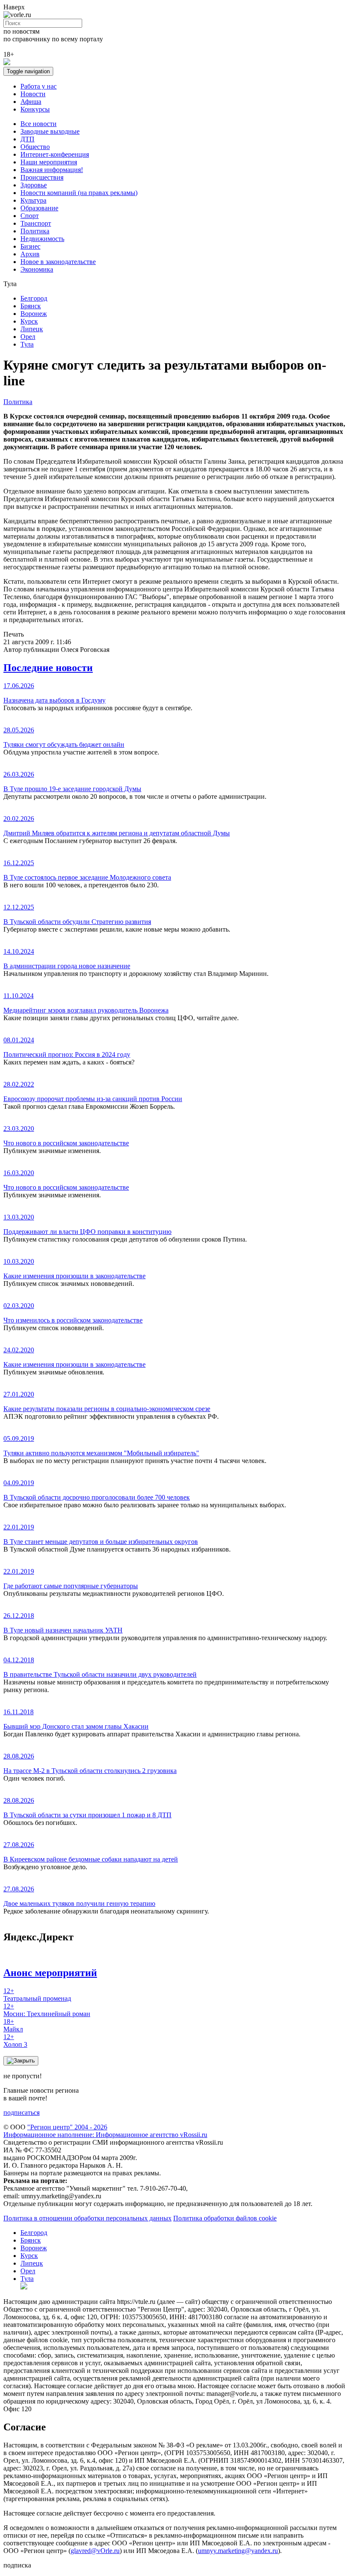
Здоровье (34, 185)
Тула (27, 344)
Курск (29, 321)
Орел (28, 337)
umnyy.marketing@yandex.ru (238, 2551)
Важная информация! (52, 170)
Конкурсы (35, 109)
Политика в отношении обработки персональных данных (87, 2218)
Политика (35, 231)
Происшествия (42, 177)
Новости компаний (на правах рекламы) (79, 193)
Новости (33, 94)
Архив (30, 254)
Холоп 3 (15, 2041)
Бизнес (30, 246)
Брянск (31, 306)
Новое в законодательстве (58, 262)
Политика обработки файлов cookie (225, 2218)
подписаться (21, 2113)
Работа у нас (39, 86)
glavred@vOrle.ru (95, 2551)
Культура (33, 200)
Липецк (32, 329)
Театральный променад (37, 1995)
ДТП (27, 139)
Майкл (13, 2025)
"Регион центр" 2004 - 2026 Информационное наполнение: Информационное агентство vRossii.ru (105, 2131)
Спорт (30, 216)
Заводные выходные (50, 131)
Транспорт (36, 223)
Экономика (37, 269)
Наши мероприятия (49, 162)
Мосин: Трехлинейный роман (47, 2010)
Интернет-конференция (55, 154)
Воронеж (34, 314)
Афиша (31, 102)
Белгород (34, 298)
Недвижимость (42, 239)
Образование (39, 208)
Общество (35, 147)
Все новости (39, 124)
